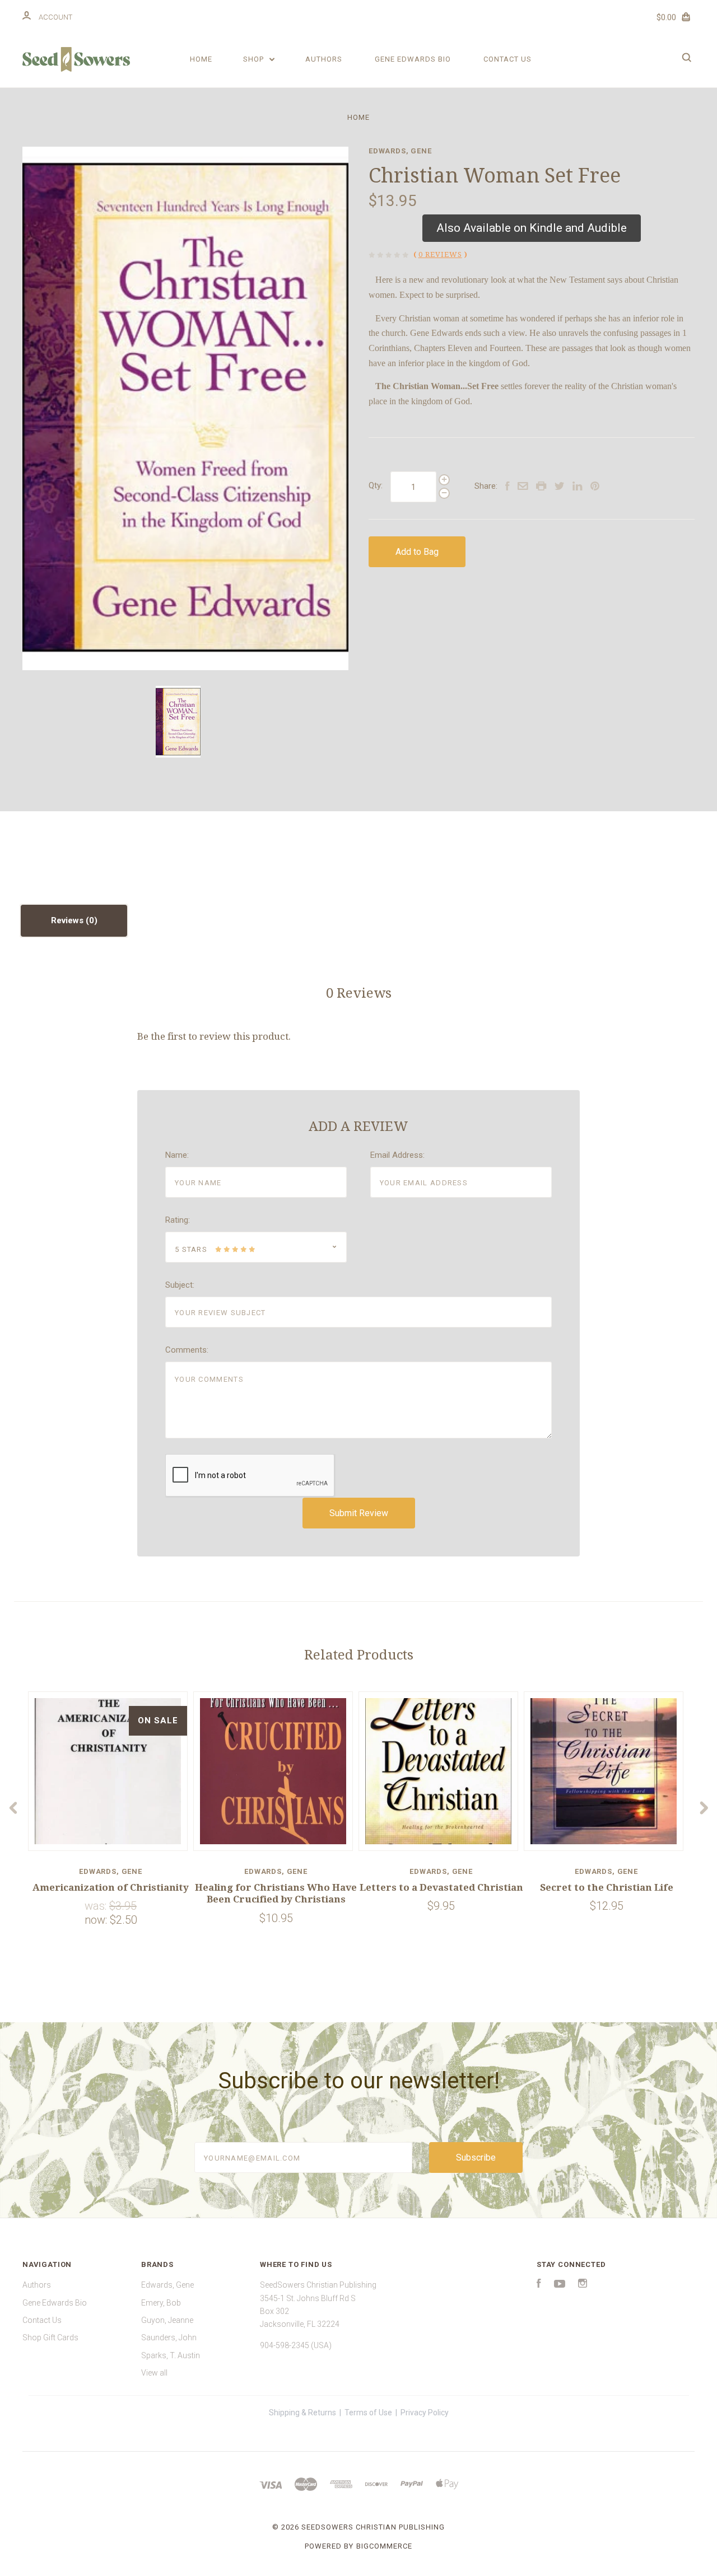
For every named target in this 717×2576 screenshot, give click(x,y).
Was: (97, 1906)
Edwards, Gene (400, 151)
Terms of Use (368, 2413)
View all (154, 2373)
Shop (255, 59)
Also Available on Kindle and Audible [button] (532, 228)
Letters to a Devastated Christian (441, 1887)
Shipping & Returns (302, 2413)
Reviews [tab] (68, 920)
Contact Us (508, 59)
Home (201, 59)
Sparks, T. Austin (171, 2355)
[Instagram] (583, 2285)
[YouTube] (560, 2285)
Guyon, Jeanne (167, 2320)
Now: (97, 1920)
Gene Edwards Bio (413, 59)
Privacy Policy (425, 2413)
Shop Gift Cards (50, 2337)
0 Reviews (440, 254)
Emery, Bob (161, 2303)
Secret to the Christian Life (607, 1887)
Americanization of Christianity (111, 1887)
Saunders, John (169, 2337)
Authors (324, 59)
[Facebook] (539, 2285)
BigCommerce (384, 2546)
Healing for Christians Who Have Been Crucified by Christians (276, 1893)
